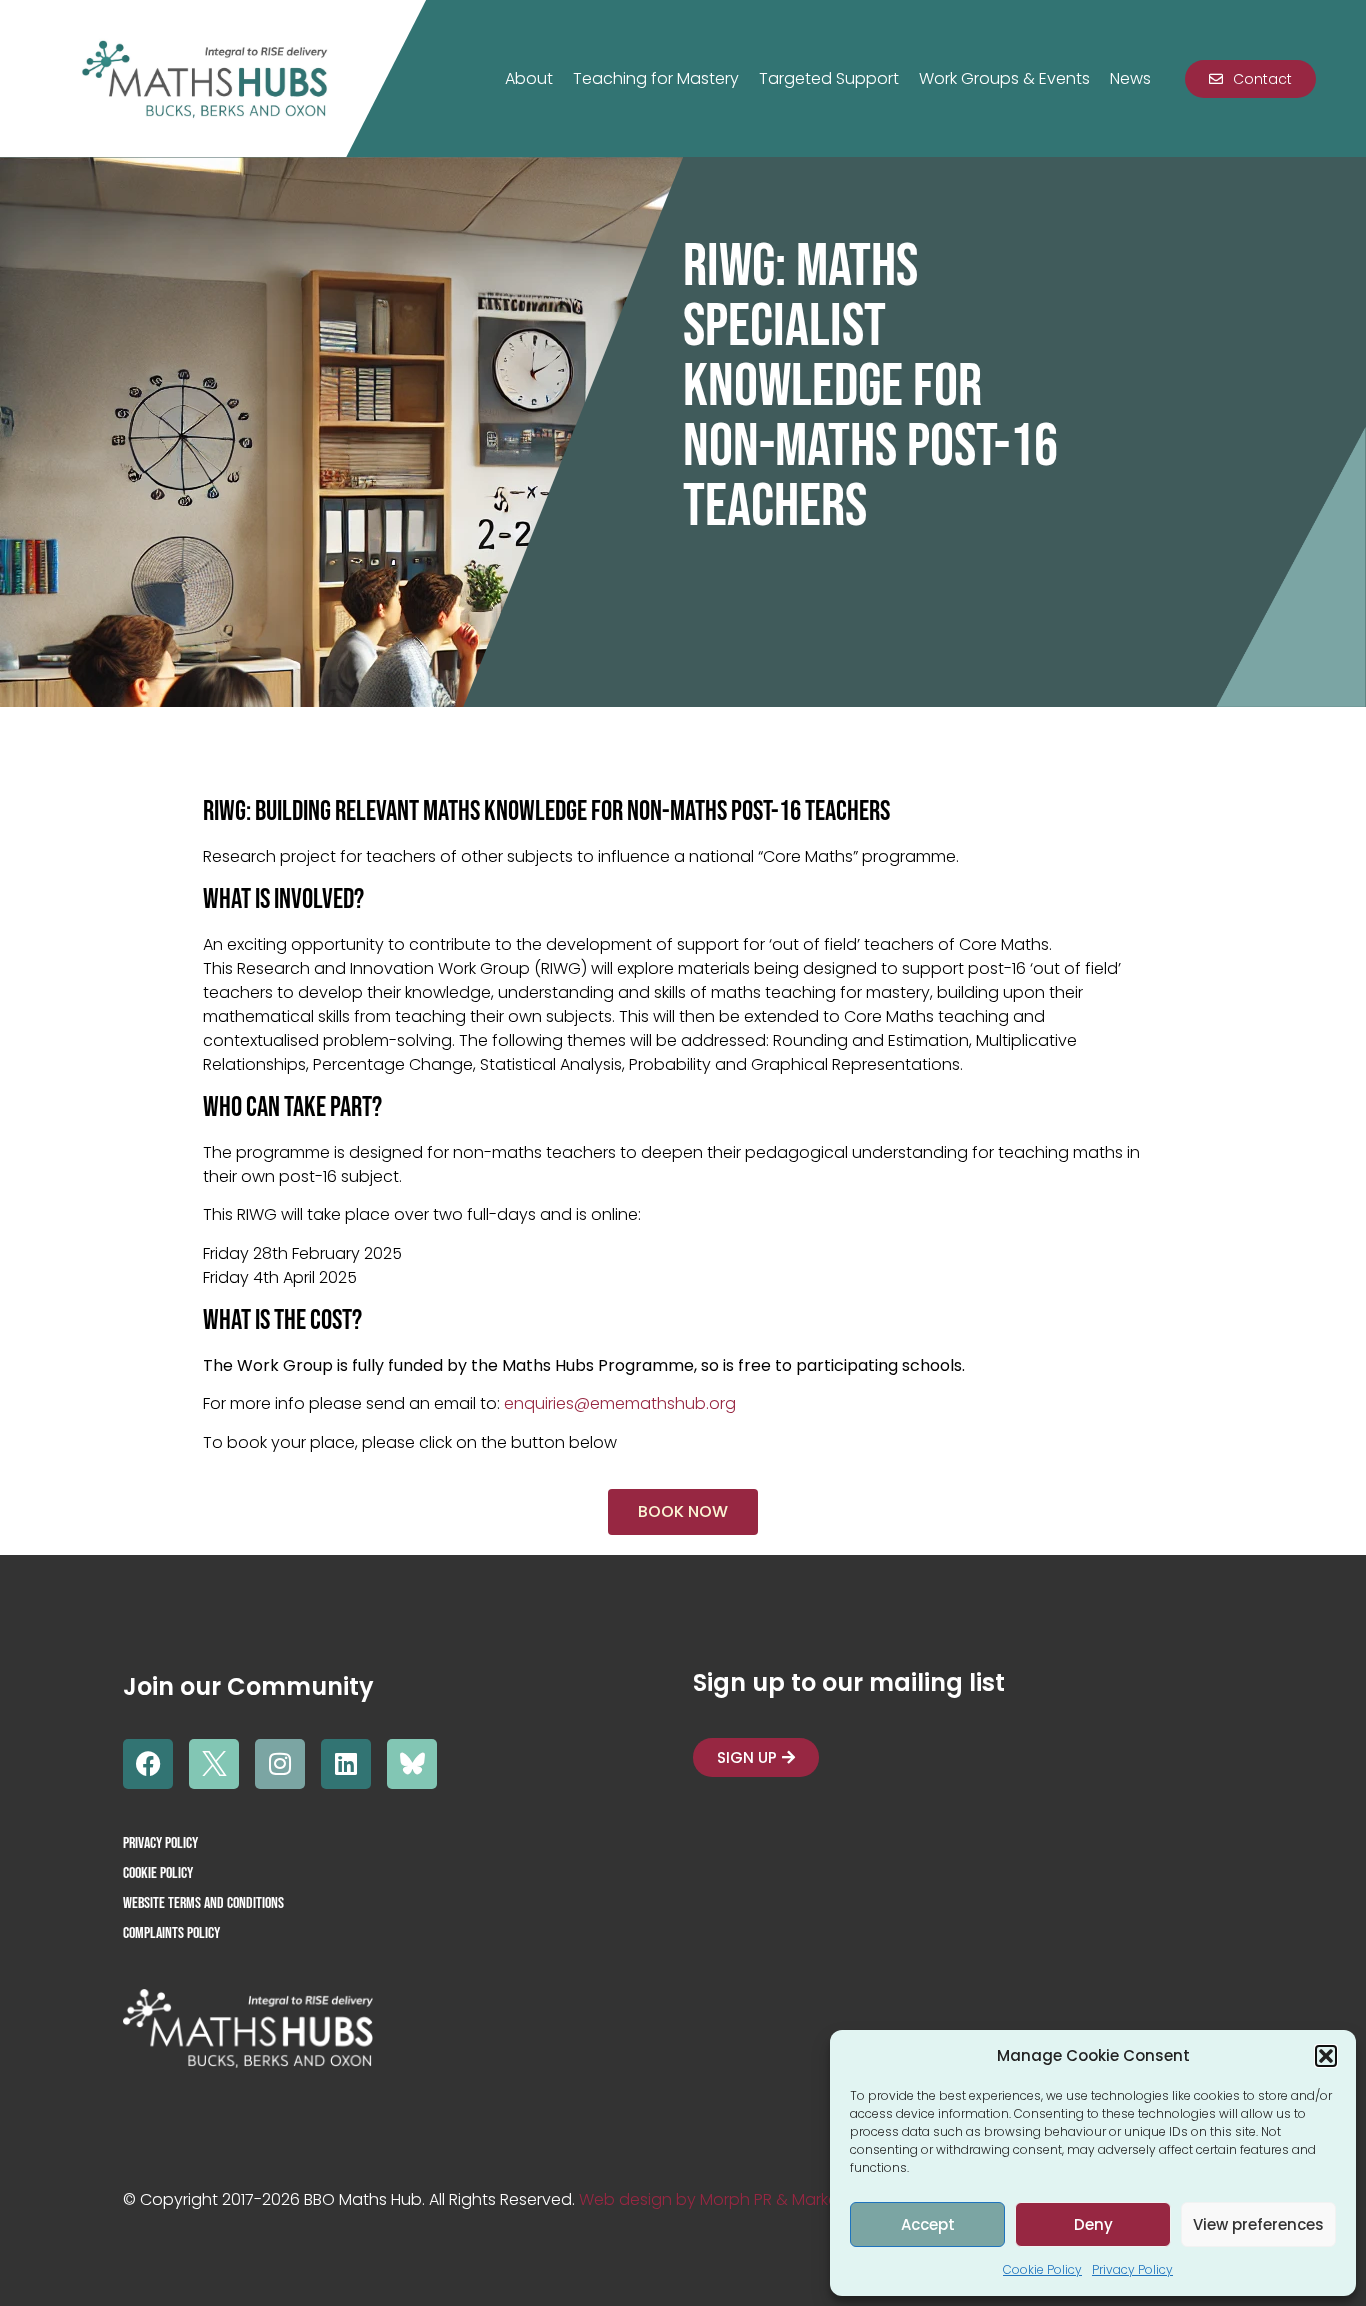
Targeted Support (829, 78)
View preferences (1258, 2224)
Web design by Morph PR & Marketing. (725, 2199)
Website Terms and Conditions (203, 1903)
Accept (928, 2224)
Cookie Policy (1042, 2269)
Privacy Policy (1132, 2269)
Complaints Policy (171, 1933)
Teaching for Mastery (656, 78)
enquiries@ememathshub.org (620, 1403)
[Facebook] (148, 1764)
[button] (1326, 2056)
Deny (1093, 2224)
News (1130, 78)
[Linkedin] (346, 1764)
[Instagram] (280, 1764)
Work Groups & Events (1004, 78)
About (529, 78)
